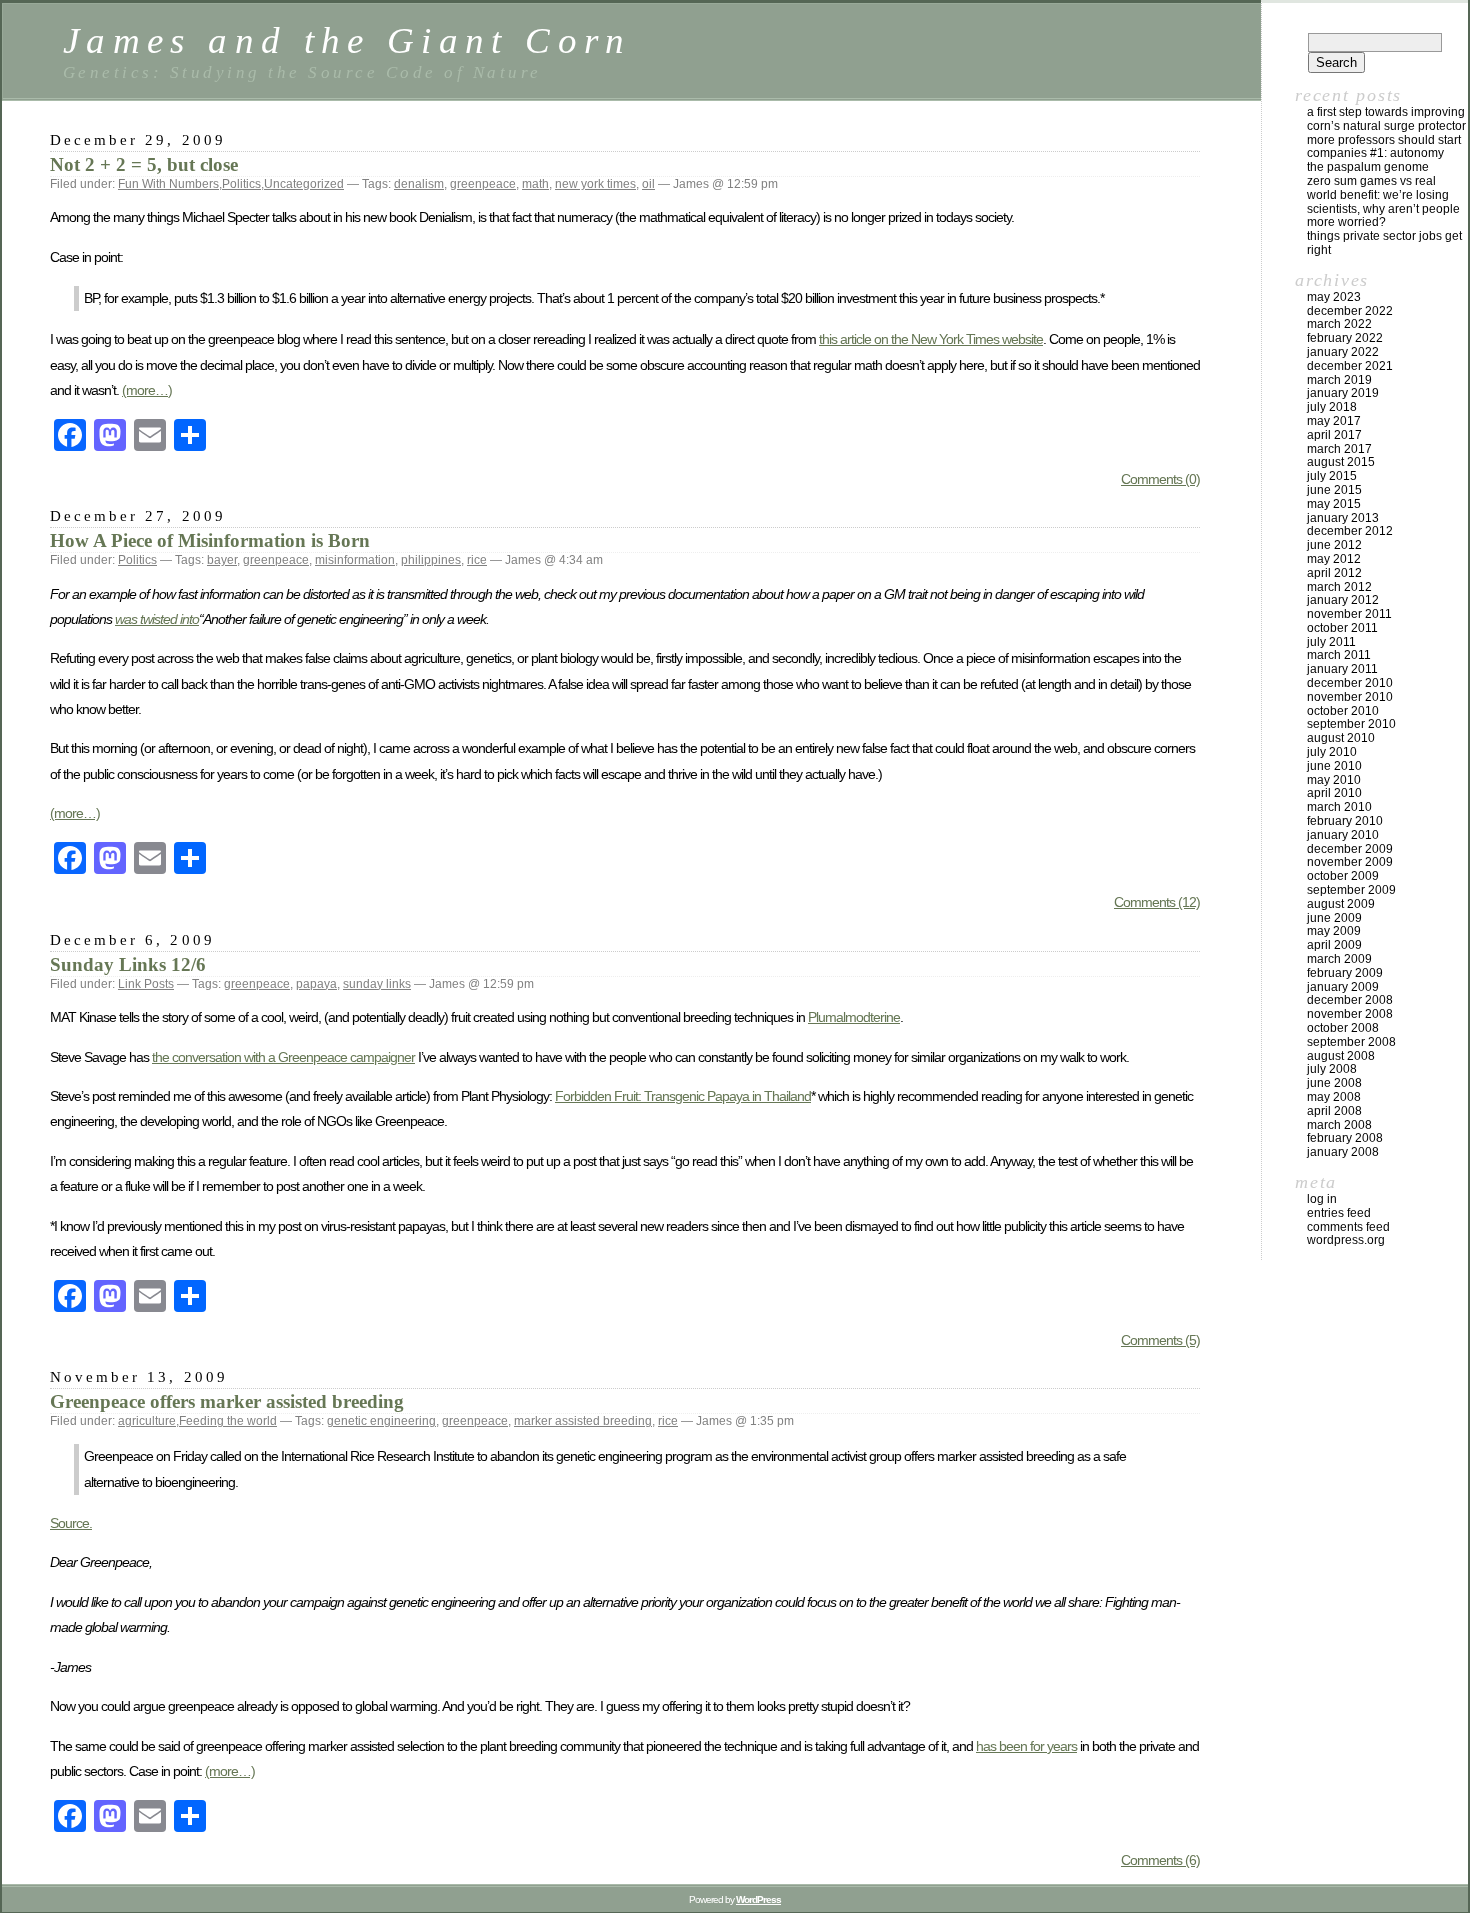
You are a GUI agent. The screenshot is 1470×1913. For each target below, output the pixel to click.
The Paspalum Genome (1368, 167)
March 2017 (1339, 449)
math (535, 184)
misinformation (355, 560)
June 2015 (1334, 490)
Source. (71, 1523)
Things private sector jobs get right (1384, 243)
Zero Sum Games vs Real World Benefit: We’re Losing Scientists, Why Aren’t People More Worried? (1383, 201)
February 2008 (1345, 1138)
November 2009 (1350, 862)
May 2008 (1334, 1097)
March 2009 (1339, 959)
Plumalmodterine (854, 1017)
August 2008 (1341, 1056)
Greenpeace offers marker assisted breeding (227, 1401)
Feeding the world (228, 1421)
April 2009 (1334, 945)
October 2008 (1343, 1028)
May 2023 (1334, 297)
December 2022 (1350, 311)
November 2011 (1349, 614)
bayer (222, 560)
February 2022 (1345, 338)
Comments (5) (1160, 1340)
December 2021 (1350, 366)
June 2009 (1334, 918)
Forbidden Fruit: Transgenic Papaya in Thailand (683, 1096)
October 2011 (1342, 628)
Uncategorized (304, 184)
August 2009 (1341, 904)
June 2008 (1334, 1083)
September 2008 (1351, 1042)
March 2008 (1339, 1125)
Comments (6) (1160, 1860)
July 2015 (1332, 476)
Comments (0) (1160, 479)
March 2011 (1339, 655)
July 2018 (1332, 407)
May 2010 (1334, 780)
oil (648, 184)
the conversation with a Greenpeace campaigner (283, 1057)
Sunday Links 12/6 (128, 964)
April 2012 (1334, 573)
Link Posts (146, 984)
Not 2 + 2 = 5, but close (144, 164)
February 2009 (1345, 973)
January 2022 (1343, 352)
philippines (431, 560)
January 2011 (1342, 669)
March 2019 (1339, 380)
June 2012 (1334, 545)
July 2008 (1332, 1069)
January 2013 (1343, 518)
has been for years (1026, 1746)
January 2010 (1343, 835)
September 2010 (1351, 724)
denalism (419, 184)
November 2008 (1350, 1014)
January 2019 (1343, 393)
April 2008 (1334, 1111)
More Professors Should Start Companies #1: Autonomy (1384, 147)
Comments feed (1348, 1227)
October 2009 (1343, 876)
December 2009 (1350, 849)
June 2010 (1334, 766)
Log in (1322, 1199)
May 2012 (1334, 559)
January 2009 (1343, 987)
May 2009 (1334, 931)
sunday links (377, 984)
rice (477, 560)
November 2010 (1350, 697)
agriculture (147, 1421)
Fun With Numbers (168, 184)
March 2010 (1339, 807)
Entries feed (1339, 1213)
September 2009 (1351, 890)
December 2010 (1350, 683)
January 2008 (1343, 1152)
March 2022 (1339, 324)
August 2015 (1341, 462)
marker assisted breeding (583, 1421)
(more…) (147, 390)
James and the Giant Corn (347, 40)
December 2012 (1350, 531)
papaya (316, 984)
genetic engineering (381, 1421)
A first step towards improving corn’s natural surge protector (1386, 119)
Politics (241, 184)
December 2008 (1350, 1000)
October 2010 (1343, 711)
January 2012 (1343, 600)
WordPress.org (1346, 1240)
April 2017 (1334, 435)
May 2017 (1334, 421)
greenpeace (483, 184)
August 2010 (1341, 738)
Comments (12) (1157, 902)
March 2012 (1339, 587)
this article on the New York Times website (931, 339)
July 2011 (1331, 642)
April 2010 (1334, 793)
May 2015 (1334, 504)
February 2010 (1345, 821)
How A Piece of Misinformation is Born (210, 540)
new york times (595, 184)
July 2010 (1332, 752)
